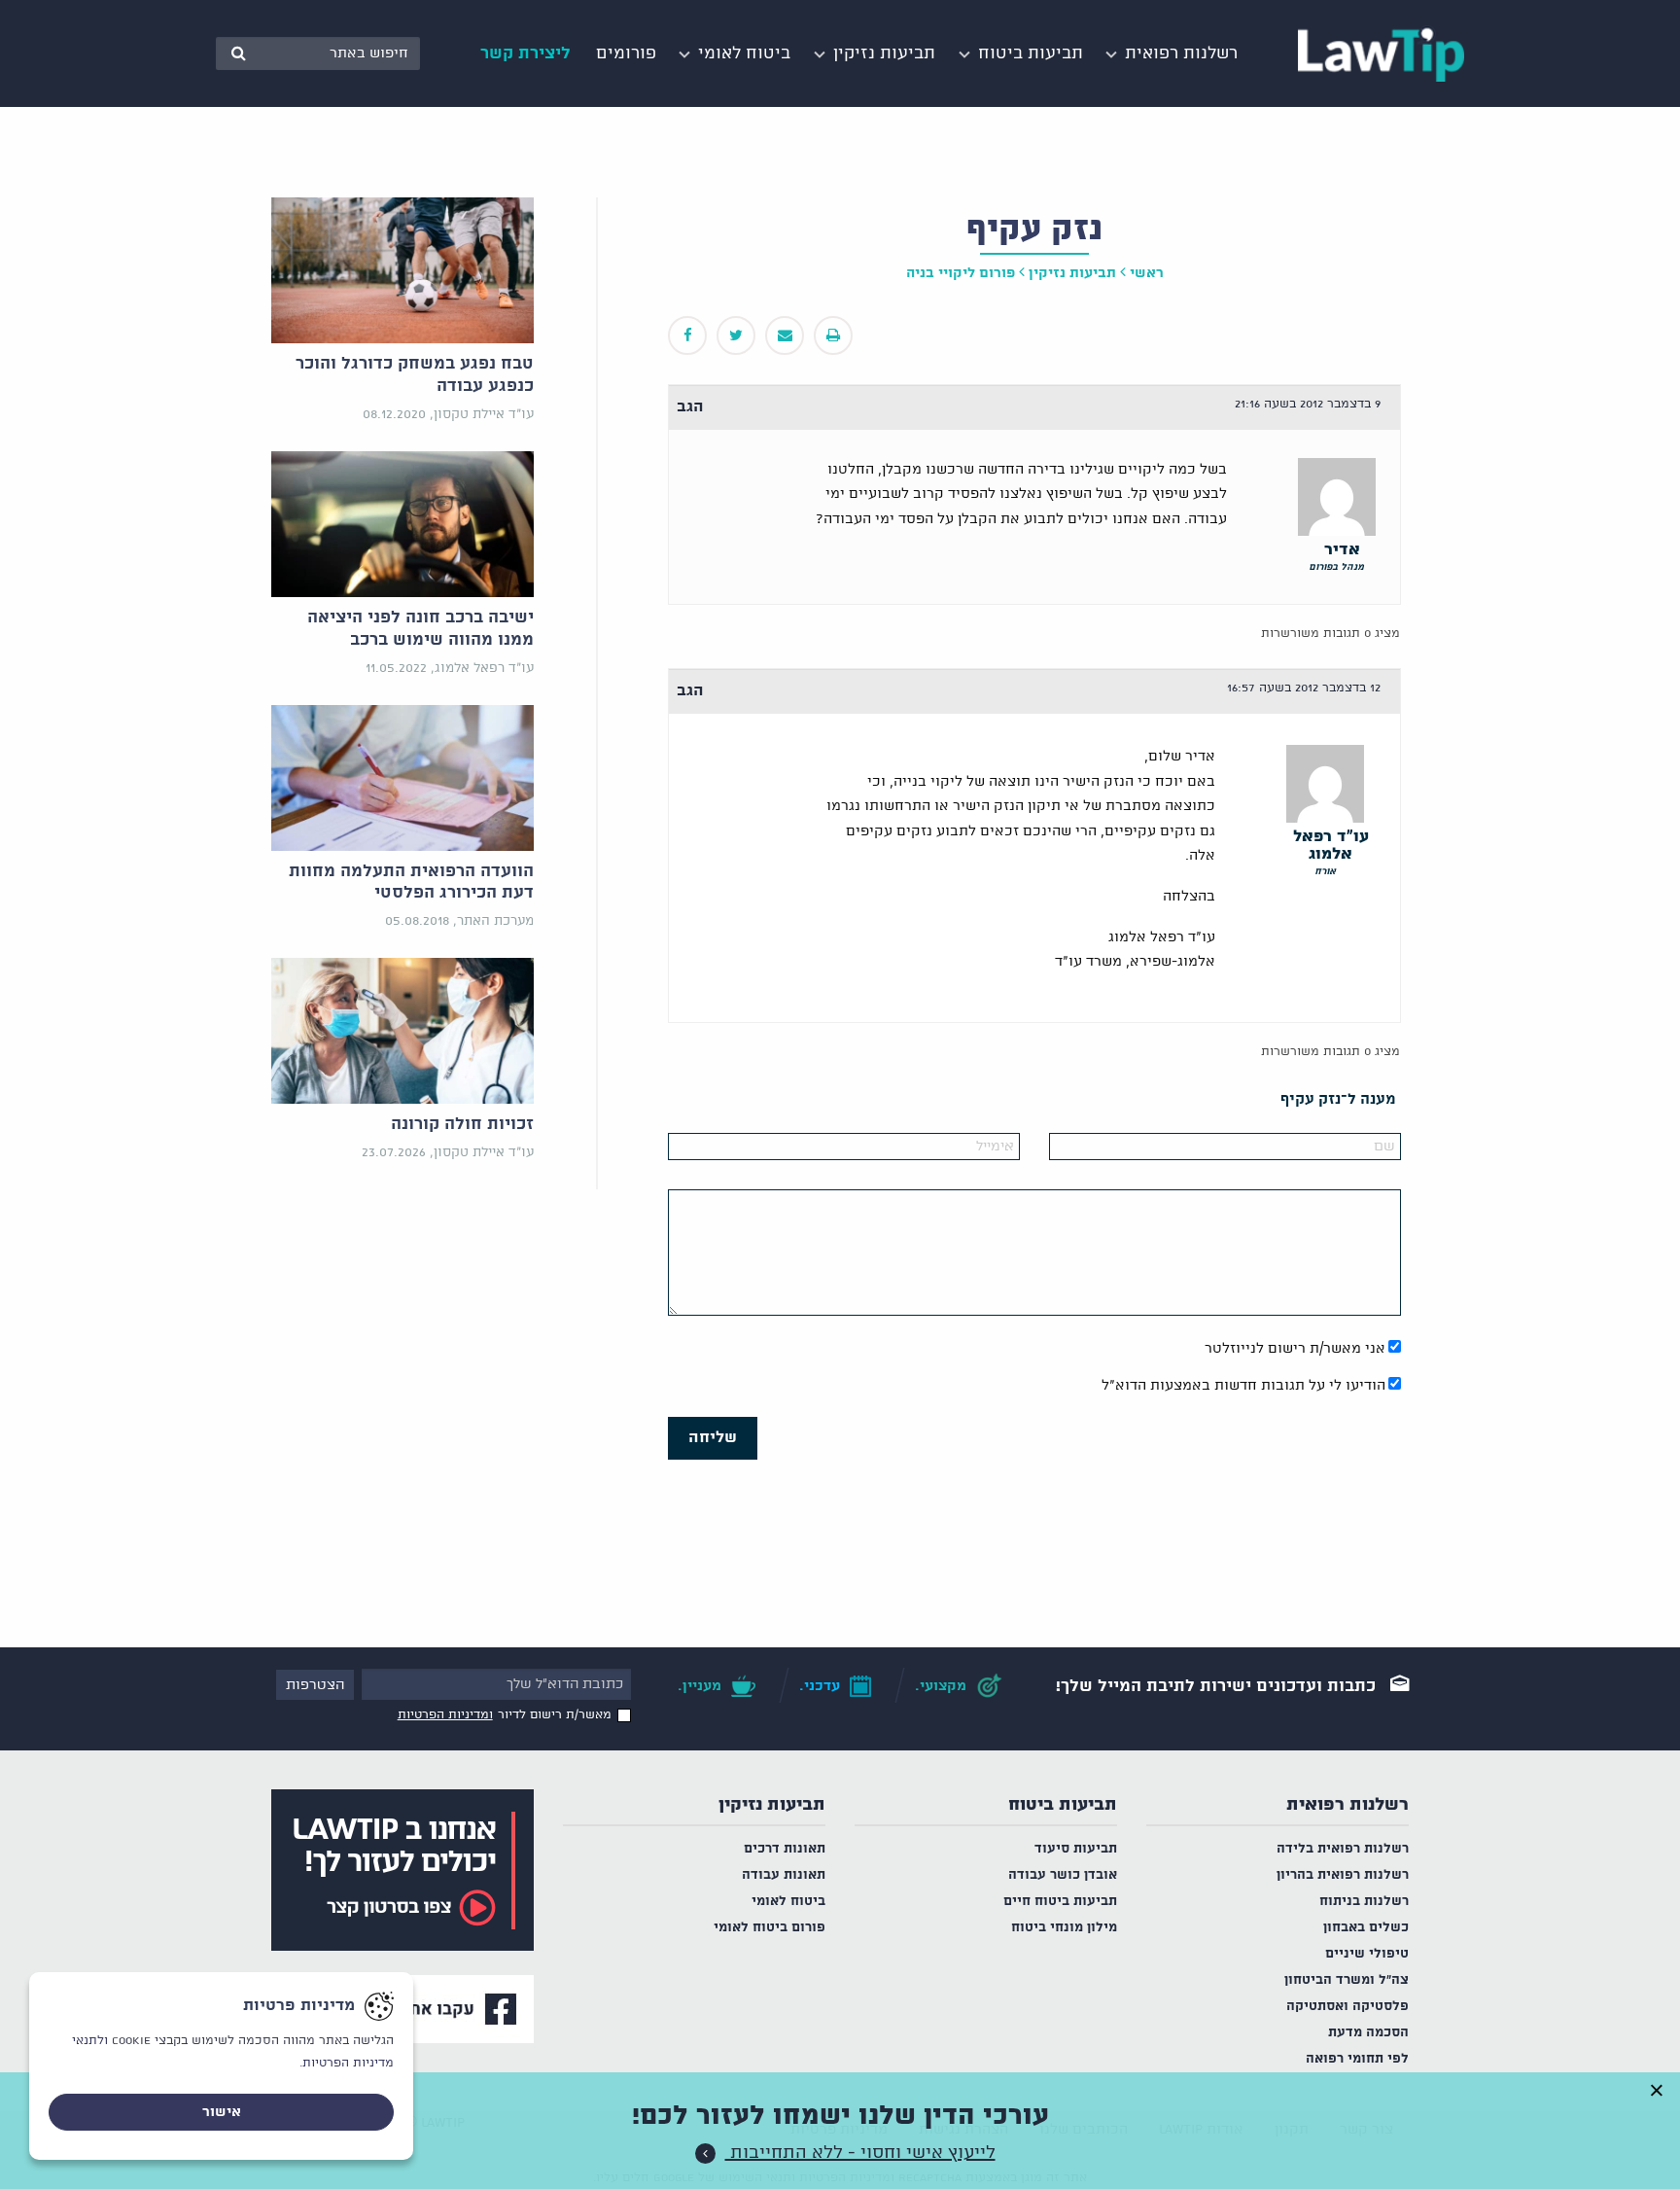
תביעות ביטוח (1063, 1805)
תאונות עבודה (784, 1875)
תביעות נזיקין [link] (1072, 273)
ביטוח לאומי (788, 1902)
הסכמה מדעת (1368, 2033)
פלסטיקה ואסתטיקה (1347, 2007)
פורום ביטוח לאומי (770, 1928)
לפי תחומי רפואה (1357, 2059)
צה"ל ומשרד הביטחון (1347, 1980)
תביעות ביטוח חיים (1060, 1902)
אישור (222, 2112)
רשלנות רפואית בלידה (1343, 1849)
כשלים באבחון (1366, 1928)
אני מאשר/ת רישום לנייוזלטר (1295, 1349)
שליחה (713, 1438)
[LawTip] (1381, 53)
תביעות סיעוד (1076, 1849)
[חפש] (238, 53)
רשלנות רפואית (1347, 1805)
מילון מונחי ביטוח (1064, 1928)
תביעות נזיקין (772, 1805)
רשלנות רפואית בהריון (1343, 1875)
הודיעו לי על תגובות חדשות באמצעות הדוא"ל (1243, 1386)
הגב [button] (690, 407)
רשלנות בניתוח (1364, 1902)
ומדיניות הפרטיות (445, 1715)
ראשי (1147, 273)
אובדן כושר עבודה (1063, 1875)
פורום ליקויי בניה (961, 273)
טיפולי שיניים (1367, 1954)
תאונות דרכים (785, 1849)
